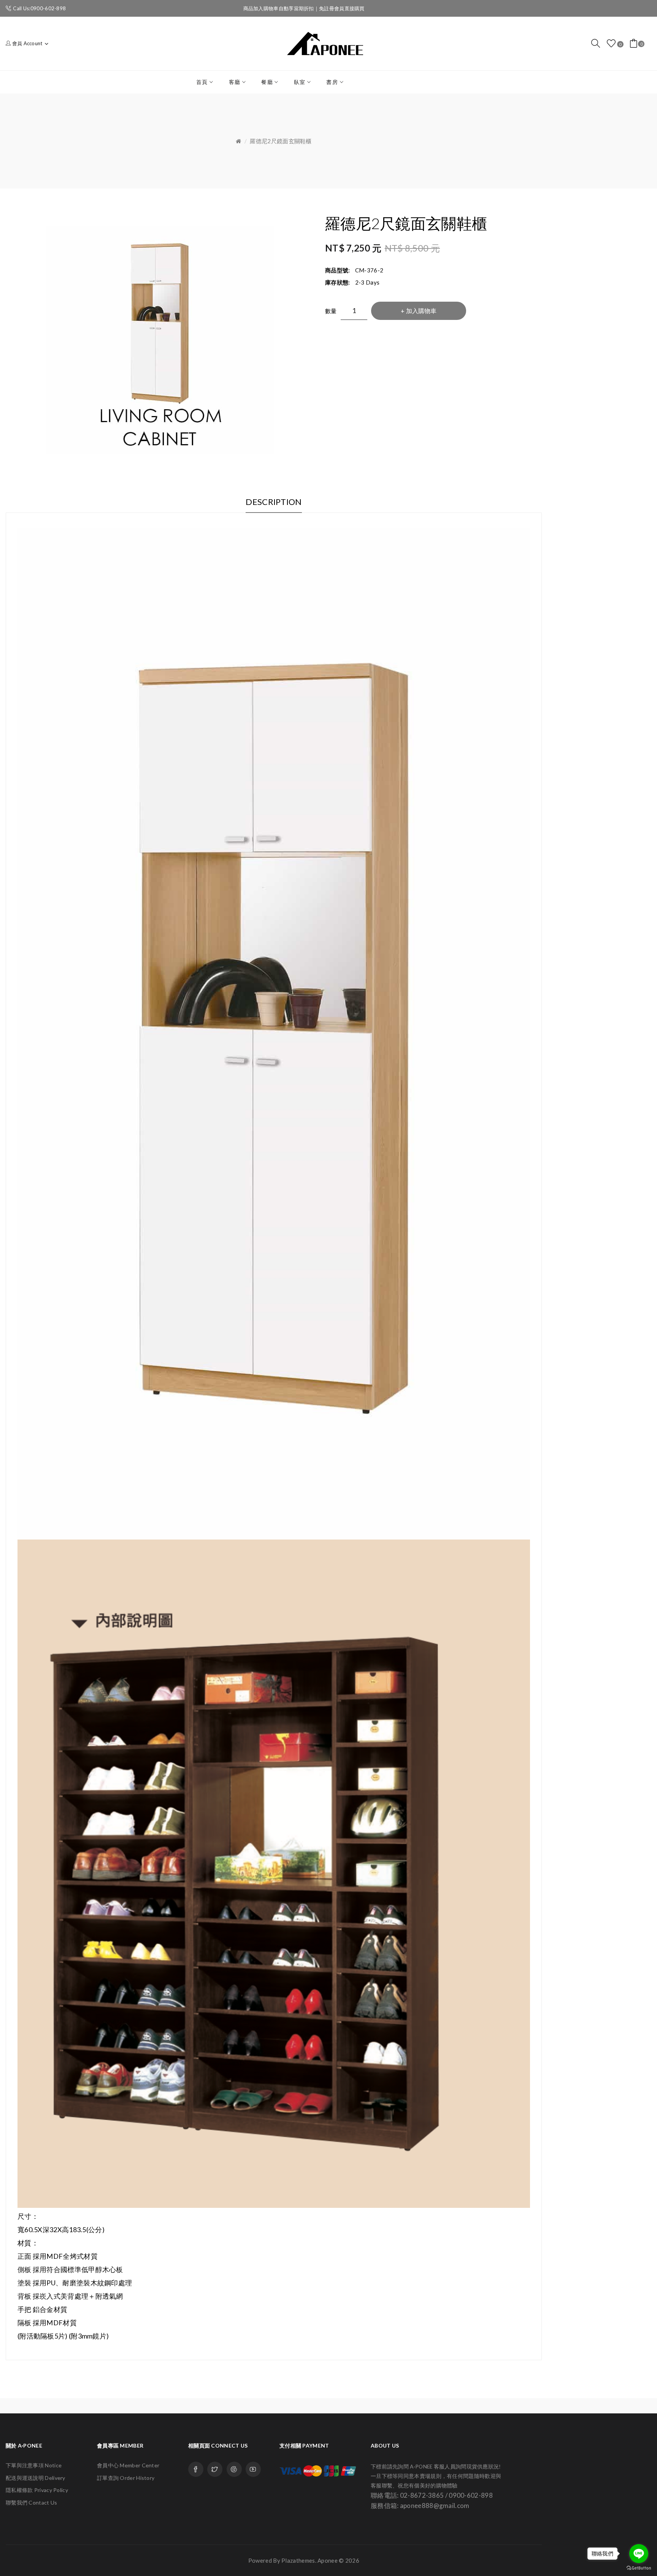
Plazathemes (298, 2560)
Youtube (253, 2469)
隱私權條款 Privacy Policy (37, 2490)
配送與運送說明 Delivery (36, 2478)
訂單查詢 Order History (126, 2478)
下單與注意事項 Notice (34, 2465)
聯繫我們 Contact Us (32, 2502)
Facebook (196, 2469)
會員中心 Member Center (128, 2465)
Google (234, 2469)
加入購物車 (421, 311)
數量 (331, 311)
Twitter (215, 2469)
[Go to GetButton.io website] (639, 2568)
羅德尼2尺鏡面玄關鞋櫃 (281, 141)
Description (274, 502)
